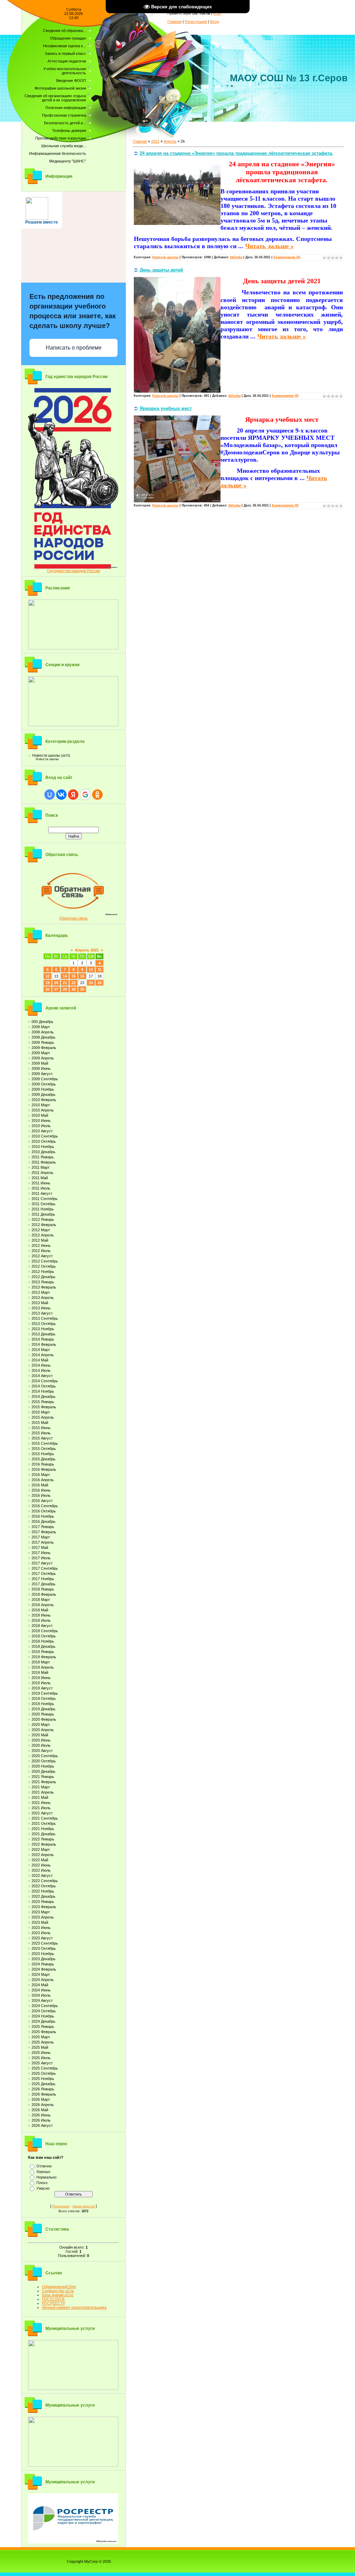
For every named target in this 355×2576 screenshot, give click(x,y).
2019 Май (40, 1672)
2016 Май (40, 1485)
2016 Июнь (41, 1490)
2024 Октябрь (44, 2011)
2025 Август (42, 2063)
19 (47, 983)
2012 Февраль (44, 1225)
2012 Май (40, 1240)
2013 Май (40, 1303)
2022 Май (40, 1860)
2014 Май (40, 1360)
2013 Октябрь (44, 1324)
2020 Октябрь (44, 1761)
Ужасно (43, 2188)
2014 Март (41, 1350)
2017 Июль (41, 1558)
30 (82, 989)
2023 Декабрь (44, 1959)
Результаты (61, 2206)
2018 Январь (43, 1589)
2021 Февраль (44, 1782)
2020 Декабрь (44, 1771)
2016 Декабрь (44, 1521)
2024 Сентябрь (45, 2006)
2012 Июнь (41, 1245)
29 (73, 989)
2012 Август (42, 1256)
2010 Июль (41, 1126)
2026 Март (41, 2099)
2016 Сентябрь (45, 1506)
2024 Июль (41, 1995)
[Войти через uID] (50, 795)
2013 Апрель (43, 1298)
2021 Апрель (43, 1792)
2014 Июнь (41, 1365)
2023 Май (40, 1922)
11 (100, 970)
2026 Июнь (41, 2115)
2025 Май (40, 2047)
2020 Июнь (41, 1740)
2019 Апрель (43, 1667)
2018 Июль (41, 1620)
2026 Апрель (43, 2105)
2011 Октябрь (44, 1204)
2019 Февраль (44, 1657)
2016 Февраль (44, 1469)
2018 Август (42, 1626)
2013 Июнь (41, 1308)
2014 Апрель (43, 1355)
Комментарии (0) (287, 257)
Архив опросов (84, 2206)
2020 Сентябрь (45, 1756)
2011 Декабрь (43, 1214)
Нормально (46, 2177)
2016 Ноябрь (43, 1516)
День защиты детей (161, 270)
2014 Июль (41, 1370)
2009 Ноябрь (43, 1089)
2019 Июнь (41, 1678)
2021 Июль (41, 1808)
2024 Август (42, 2000)
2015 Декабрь (44, 1459)
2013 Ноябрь (43, 1329)
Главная (175, 22)
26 (47, 989)
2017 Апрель (43, 1542)
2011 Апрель (42, 1173)
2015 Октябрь (44, 1449)
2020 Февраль (44, 1719)
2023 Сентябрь (45, 1943)
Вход (214, 22)
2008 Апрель (43, 1032)
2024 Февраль (44, 1969)
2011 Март (41, 1167)
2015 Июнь (41, 1428)
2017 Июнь (41, 1553)
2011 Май (40, 1178)
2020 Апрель (43, 1730)
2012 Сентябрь (45, 1261)
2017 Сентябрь (45, 1568)
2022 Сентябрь (45, 1881)
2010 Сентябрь (45, 1136)
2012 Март (41, 1230)
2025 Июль (41, 2058)
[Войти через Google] (85, 795)
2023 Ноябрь (43, 1954)
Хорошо (43, 2172)
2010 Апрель (43, 1110)
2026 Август (42, 2125)
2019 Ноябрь (43, 1704)
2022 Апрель (43, 1855)
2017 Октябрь (44, 1574)
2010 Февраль (44, 1100)
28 (65, 989)
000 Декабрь (42, 1022)
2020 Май (40, 1735)
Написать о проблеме (74, 348)
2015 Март (41, 1412)
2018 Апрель (43, 1605)
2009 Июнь (41, 1068)
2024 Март (41, 1974)
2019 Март (41, 1662)
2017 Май (40, 1547)
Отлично (44, 2166)
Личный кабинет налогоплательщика (74, 2307)
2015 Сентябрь (45, 1443)
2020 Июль (41, 1745)
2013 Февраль (44, 1287)
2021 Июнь (41, 1803)
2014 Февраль (44, 1344)
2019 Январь (43, 1652)
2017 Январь (43, 1527)
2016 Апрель (43, 1480)
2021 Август (42, 1813)
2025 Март (41, 2037)
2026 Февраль (44, 2094)
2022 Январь (43, 1839)
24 (91, 983)
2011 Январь (43, 1157)
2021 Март (41, 1787)
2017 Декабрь (44, 1584)
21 (65, 983)
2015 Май (40, 1423)
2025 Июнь (41, 2053)
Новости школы (46, 755)
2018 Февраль (44, 1594)
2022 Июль (41, 1870)
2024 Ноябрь (43, 2016)
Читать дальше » (269, 246)
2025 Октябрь (44, 2073)
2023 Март (41, 1912)
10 (91, 970)
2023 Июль (41, 1933)
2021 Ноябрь (43, 1829)
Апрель (170, 141)
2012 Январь (43, 1219)
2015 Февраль (44, 1407)
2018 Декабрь (44, 1646)
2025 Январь (43, 2027)
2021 (155, 141)
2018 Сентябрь (45, 1631)
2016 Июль (41, 1495)
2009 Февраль (44, 1048)
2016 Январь (43, 1464)
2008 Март (41, 1027)
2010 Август (42, 1131)
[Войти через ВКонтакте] (61, 795)
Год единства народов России (73, 571)
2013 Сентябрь (45, 1318)
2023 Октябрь (44, 1948)
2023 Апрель (43, 1917)
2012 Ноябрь (43, 1272)
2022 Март (41, 1849)
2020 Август (42, 1751)
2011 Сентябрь (45, 1199)
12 (47, 976)
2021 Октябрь (44, 1823)
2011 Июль (41, 1188)
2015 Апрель (43, 1417)
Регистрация (196, 22)
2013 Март (41, 1292)
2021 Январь (43, 1777)
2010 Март (41, 1105)
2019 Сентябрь (45, 1693)
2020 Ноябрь (43, 1766)
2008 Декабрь (44, 1037)
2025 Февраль (44, 2032)
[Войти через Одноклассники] (97, 795)
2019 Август (42, 1688)
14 (65, 976)
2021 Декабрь (44, 1834)
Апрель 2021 (87, 950)
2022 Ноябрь (43, 1891)
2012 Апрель (43, 1235)
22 (73, 983)
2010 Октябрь (44, 1141)
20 (56, 983)
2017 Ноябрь (43, 1579)
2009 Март (41, 1053)
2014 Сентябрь (45, 1381)
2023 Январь (43, 1902)
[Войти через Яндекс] (73, 795)
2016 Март (41, 1475)
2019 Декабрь (44, 1709)
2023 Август (42, 1938)
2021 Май (40, 1797)
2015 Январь (43, 1402)
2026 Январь (43, 2089)
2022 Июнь (41, 1865)
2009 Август (42, 1074)
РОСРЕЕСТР (54, 2303)
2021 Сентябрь (45, 1818)
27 (56, 989)
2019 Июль (41, 1683)
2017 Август (42, 1563)
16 (82, 976)
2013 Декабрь (44, 1334)
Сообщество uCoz (58, 2291)
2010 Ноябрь (43, 1147)
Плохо (42, 2183)
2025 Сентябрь (45, 2068)
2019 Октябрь (44, 1698)
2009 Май (40, 1063)
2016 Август (42, 1501)
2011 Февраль (44, 1162)
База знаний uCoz (58, 2295)
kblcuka (236, 257)
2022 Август (42, 1876)
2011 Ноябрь (43, 1209)
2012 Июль (41, 1251)
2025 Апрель (43, 2042)
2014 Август (42, 1376)
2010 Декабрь (44, 1152)
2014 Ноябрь (43, 1391)
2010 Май (40, 1115)
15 (73, 976)
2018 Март (41, 1600)
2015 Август (42, 1438)
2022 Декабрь (44, 1896)
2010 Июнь (41, 1121)
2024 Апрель (43, 1980)
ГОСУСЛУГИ (53, 2299)
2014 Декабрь (44, 1396)
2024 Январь (43, 1964)
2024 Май (40, 1985)
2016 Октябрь (44, 1511)
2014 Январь (43, 1339)
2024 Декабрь (44, 2021)
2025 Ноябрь (43, 2079)
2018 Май (40, 1610)
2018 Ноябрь (43, 1641)
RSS (217, 13)
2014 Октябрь (44, 1386)
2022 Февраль (44, 1844)
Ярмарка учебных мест (166, 408)
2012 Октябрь (44, 1266)
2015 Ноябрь (43, 1454)
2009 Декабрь (44, 1094)
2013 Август (42, 1313)
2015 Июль (41, 1433)
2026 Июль (41, 2120)
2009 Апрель (43, 1058)
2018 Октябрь (44, 1636)
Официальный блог (59, 2286)
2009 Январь (43, 1042)
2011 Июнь (41, 1183)
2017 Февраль (44, 1532)
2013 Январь (43, 1282)
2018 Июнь (41, 1615)
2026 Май (40, 2110)
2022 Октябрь (44, 1886)
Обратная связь (73, 918)
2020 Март (41, 1725)
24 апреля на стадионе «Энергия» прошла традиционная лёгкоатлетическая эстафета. (236, 153)
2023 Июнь (41, 1928)
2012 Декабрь (44, 1277)
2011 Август (42, 1193)
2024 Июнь (41, 1990)
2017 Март (41, 1537)
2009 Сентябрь (45, 1079)
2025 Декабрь (44, 2084)
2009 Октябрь (44, 1084)
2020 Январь (43, 1714)
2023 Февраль (44, 1907)
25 (99, 983)
